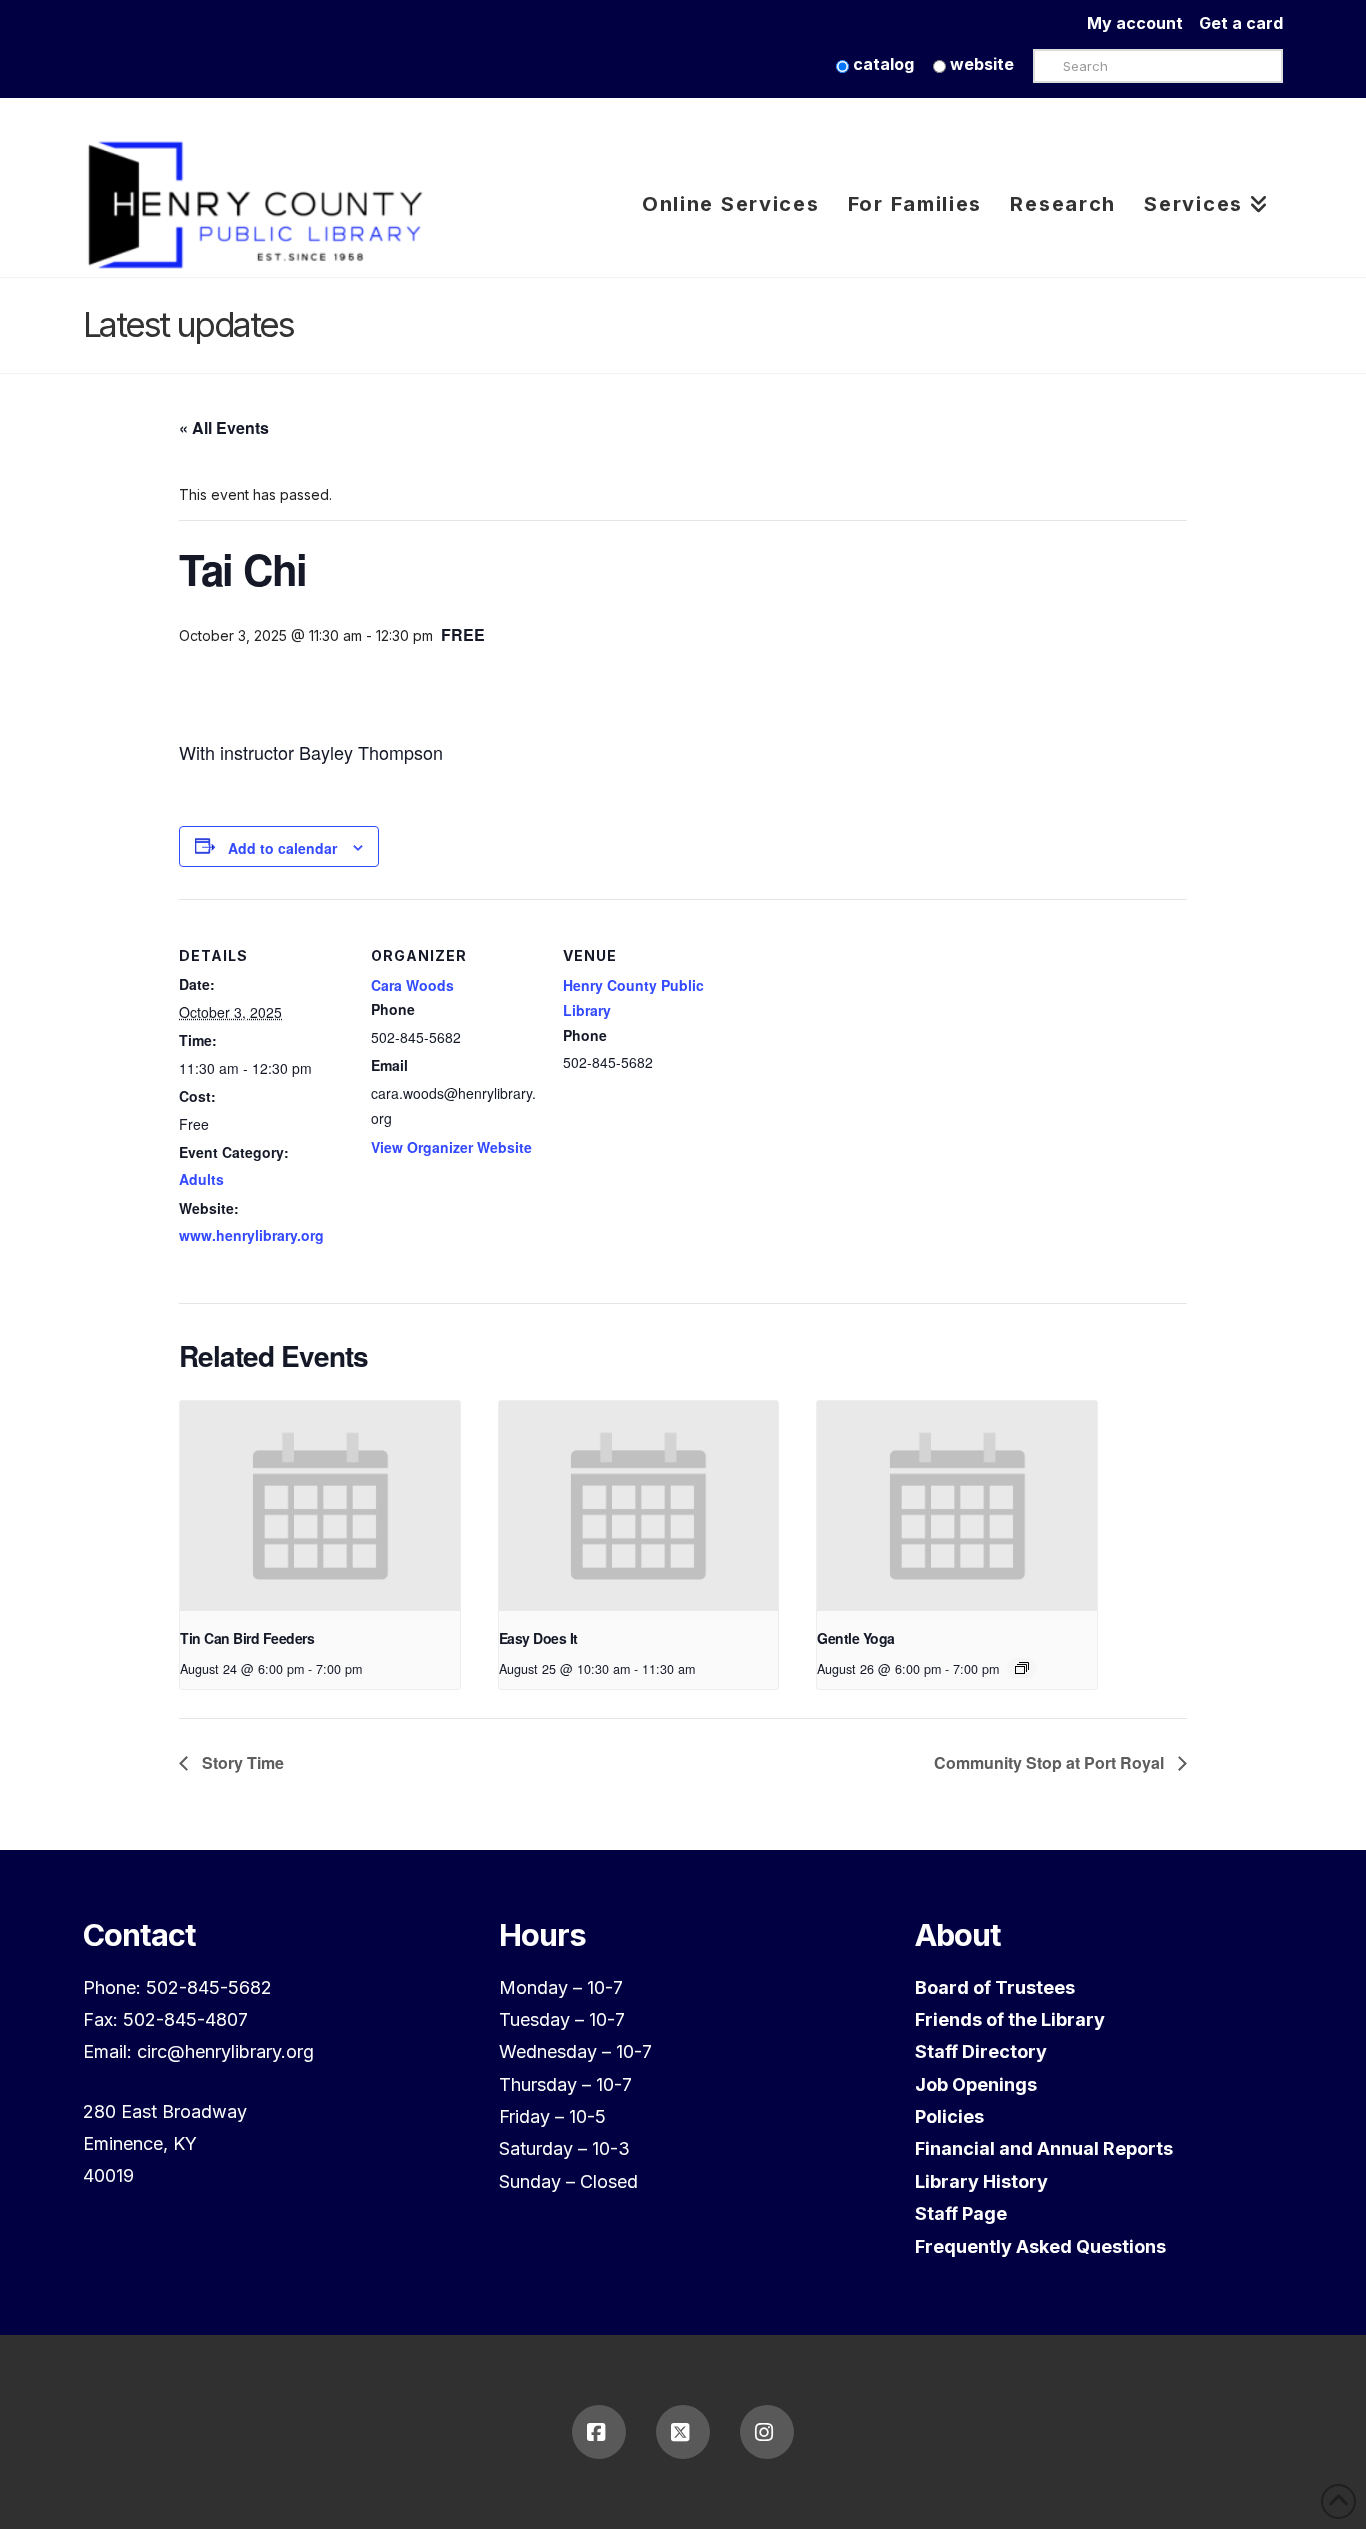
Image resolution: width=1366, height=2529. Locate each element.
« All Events (224, 427)
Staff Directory (981, 2051)
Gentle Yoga (856, 1638)
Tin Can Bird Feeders (247, 1638)
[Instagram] (767, 2432)
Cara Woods (412, 985)
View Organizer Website (451, 1147)
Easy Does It (538, 1638)
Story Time (241, 1762)
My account (1143, 23)
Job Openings (976, 2084)
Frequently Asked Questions (1040, 2246)
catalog (881, 64)
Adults (201, 1179)
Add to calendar (282, 848)
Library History (981, 2181)
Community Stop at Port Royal (1051, 1762)
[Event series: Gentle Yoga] (1022, 1668)
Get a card (1241, 23)
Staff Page (961, 2213)
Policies (949, 2116)
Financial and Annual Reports (1044, 2148)
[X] (683, 2432)
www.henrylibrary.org (251, 1235)
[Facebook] (599, 2432)
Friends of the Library (1010, 2019)
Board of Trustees (995, 1987)
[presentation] (320, 1506)
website (980, 64)
